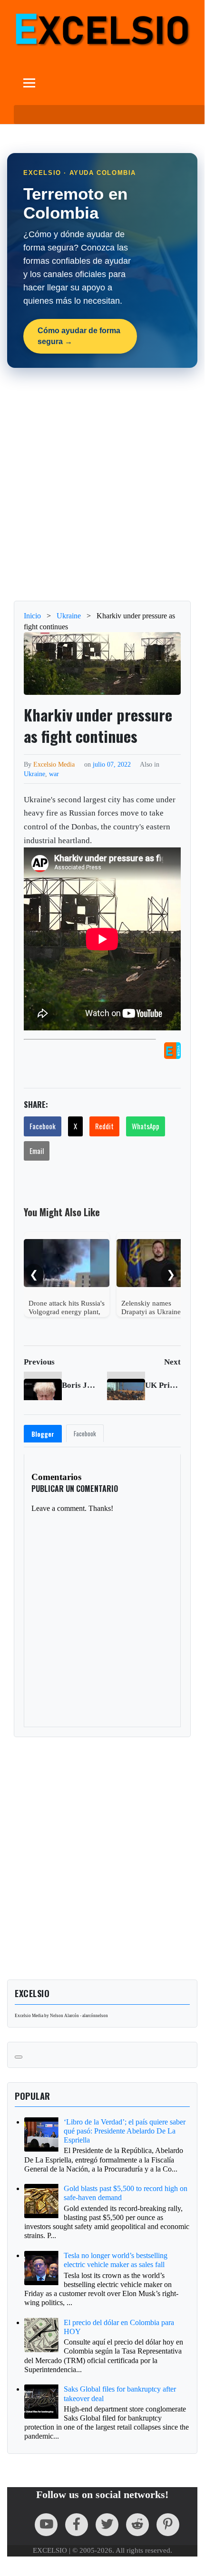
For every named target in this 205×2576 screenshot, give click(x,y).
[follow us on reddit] (137, 2525)
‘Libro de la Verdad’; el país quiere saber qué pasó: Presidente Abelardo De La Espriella (125, 2131)
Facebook (43, 1126)
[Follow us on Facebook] (77, 2525)
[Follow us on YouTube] (46, 2525)
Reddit (104, 1126)
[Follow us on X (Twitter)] (107, 2525)
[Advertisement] (102, 484)
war (54, 774)
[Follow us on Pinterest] (168, 2525)
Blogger (43, 1434)
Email (37, 1151)
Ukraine (34, 774)
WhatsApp (146, 1126)
